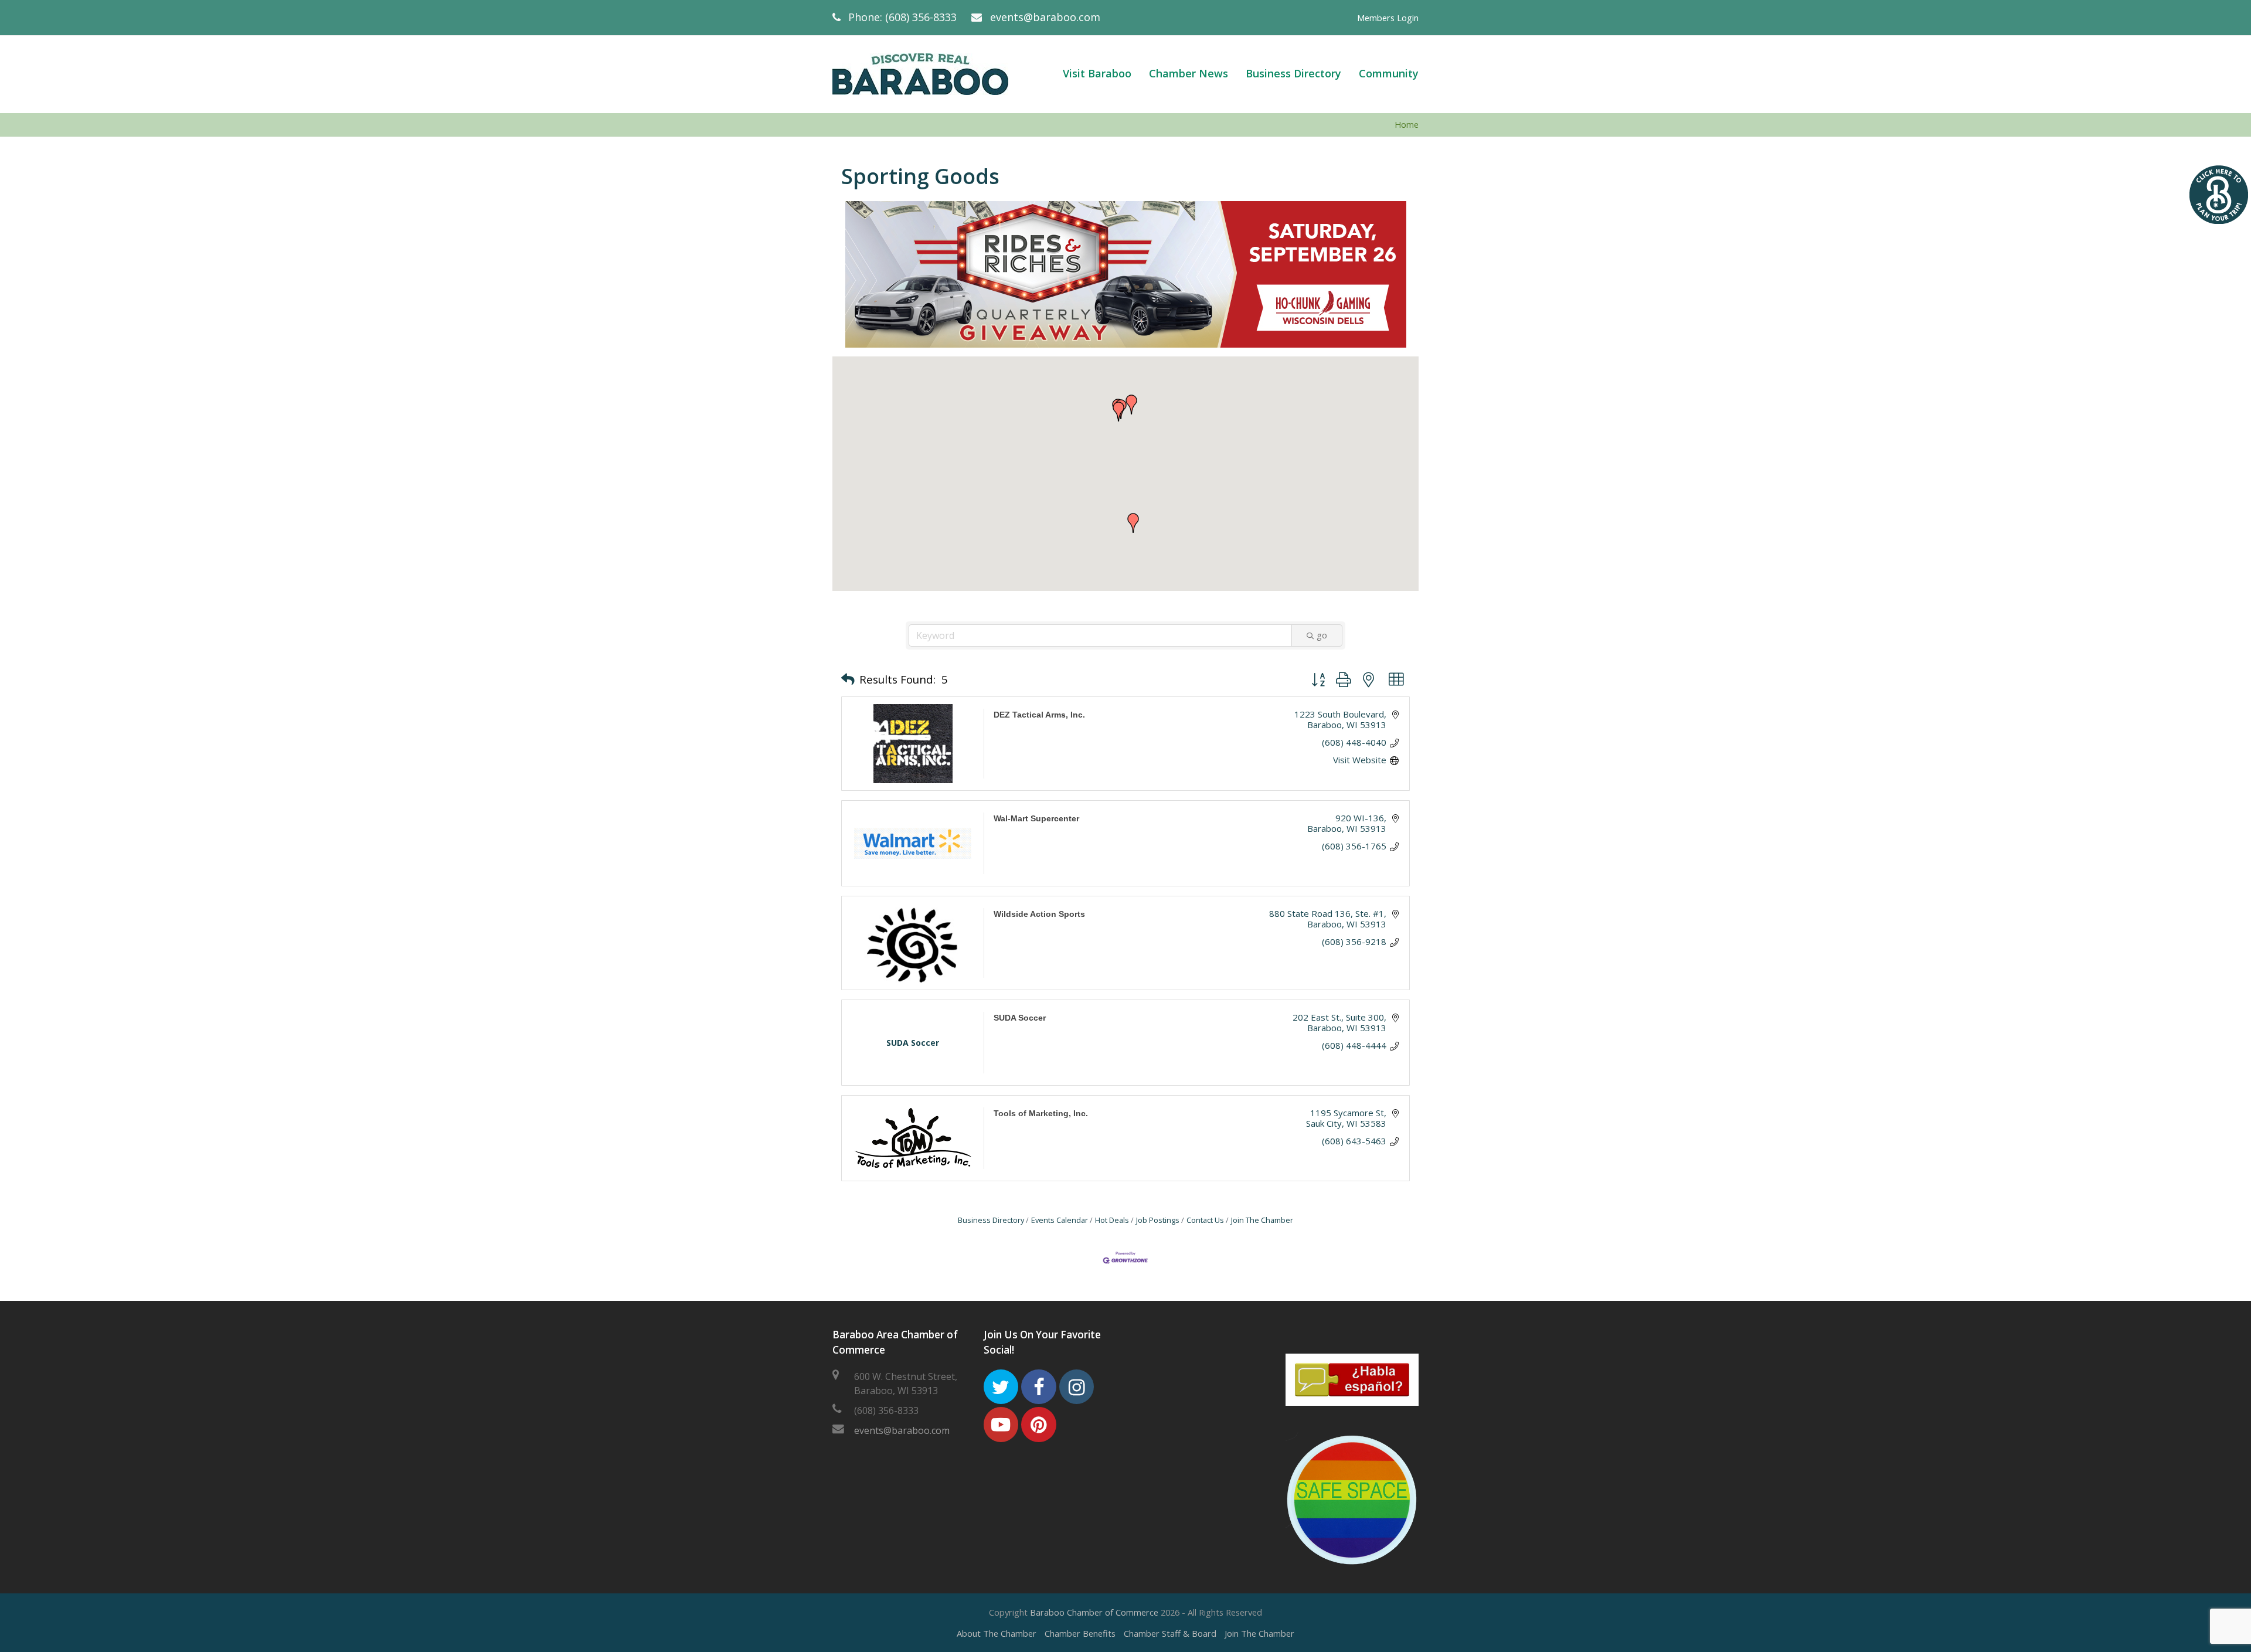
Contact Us (1205, 1220)
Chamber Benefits (1080, 1633)
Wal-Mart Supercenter (1036, 818)
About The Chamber (997, 1633)
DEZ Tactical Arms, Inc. (1039, 715)
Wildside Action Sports (1039, 914)
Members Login (1388, 18)
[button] (1118, 412)
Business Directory (991, 1220)
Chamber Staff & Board (1170, 1633)
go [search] (1322, 635)
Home (1407, 125)
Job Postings (1158, 1220)
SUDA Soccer (1020, 1018)
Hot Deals (1112, 1220)
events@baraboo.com (1045, 17)
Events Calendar (1060, 1220)
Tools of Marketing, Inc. (1041, 1113)
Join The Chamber (1262, 1220)
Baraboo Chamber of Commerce (1094, 1612)
